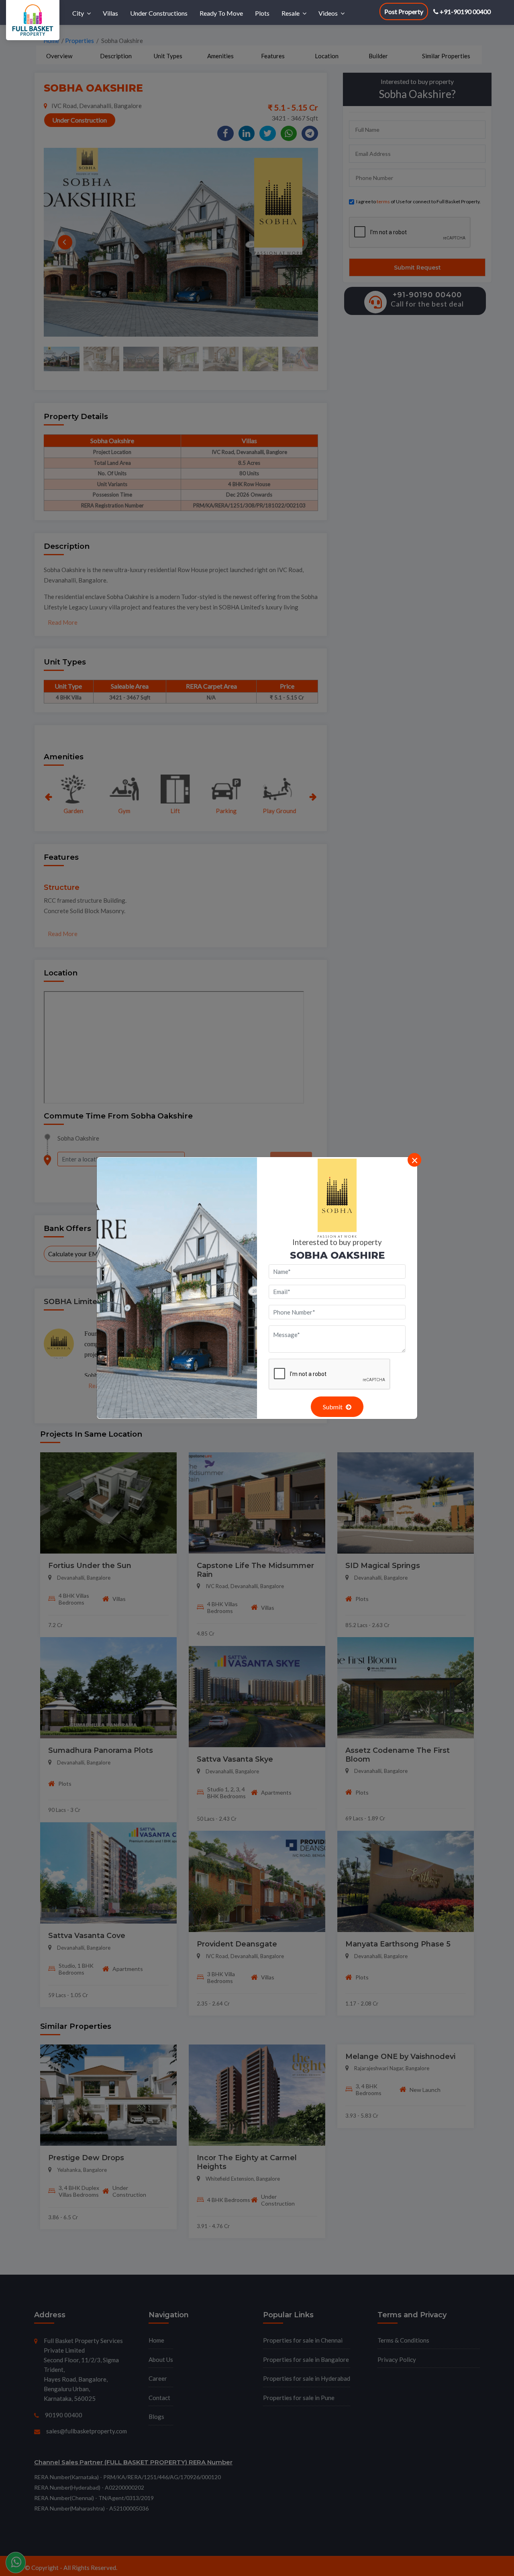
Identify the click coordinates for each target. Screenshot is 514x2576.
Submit (333, 1407)
